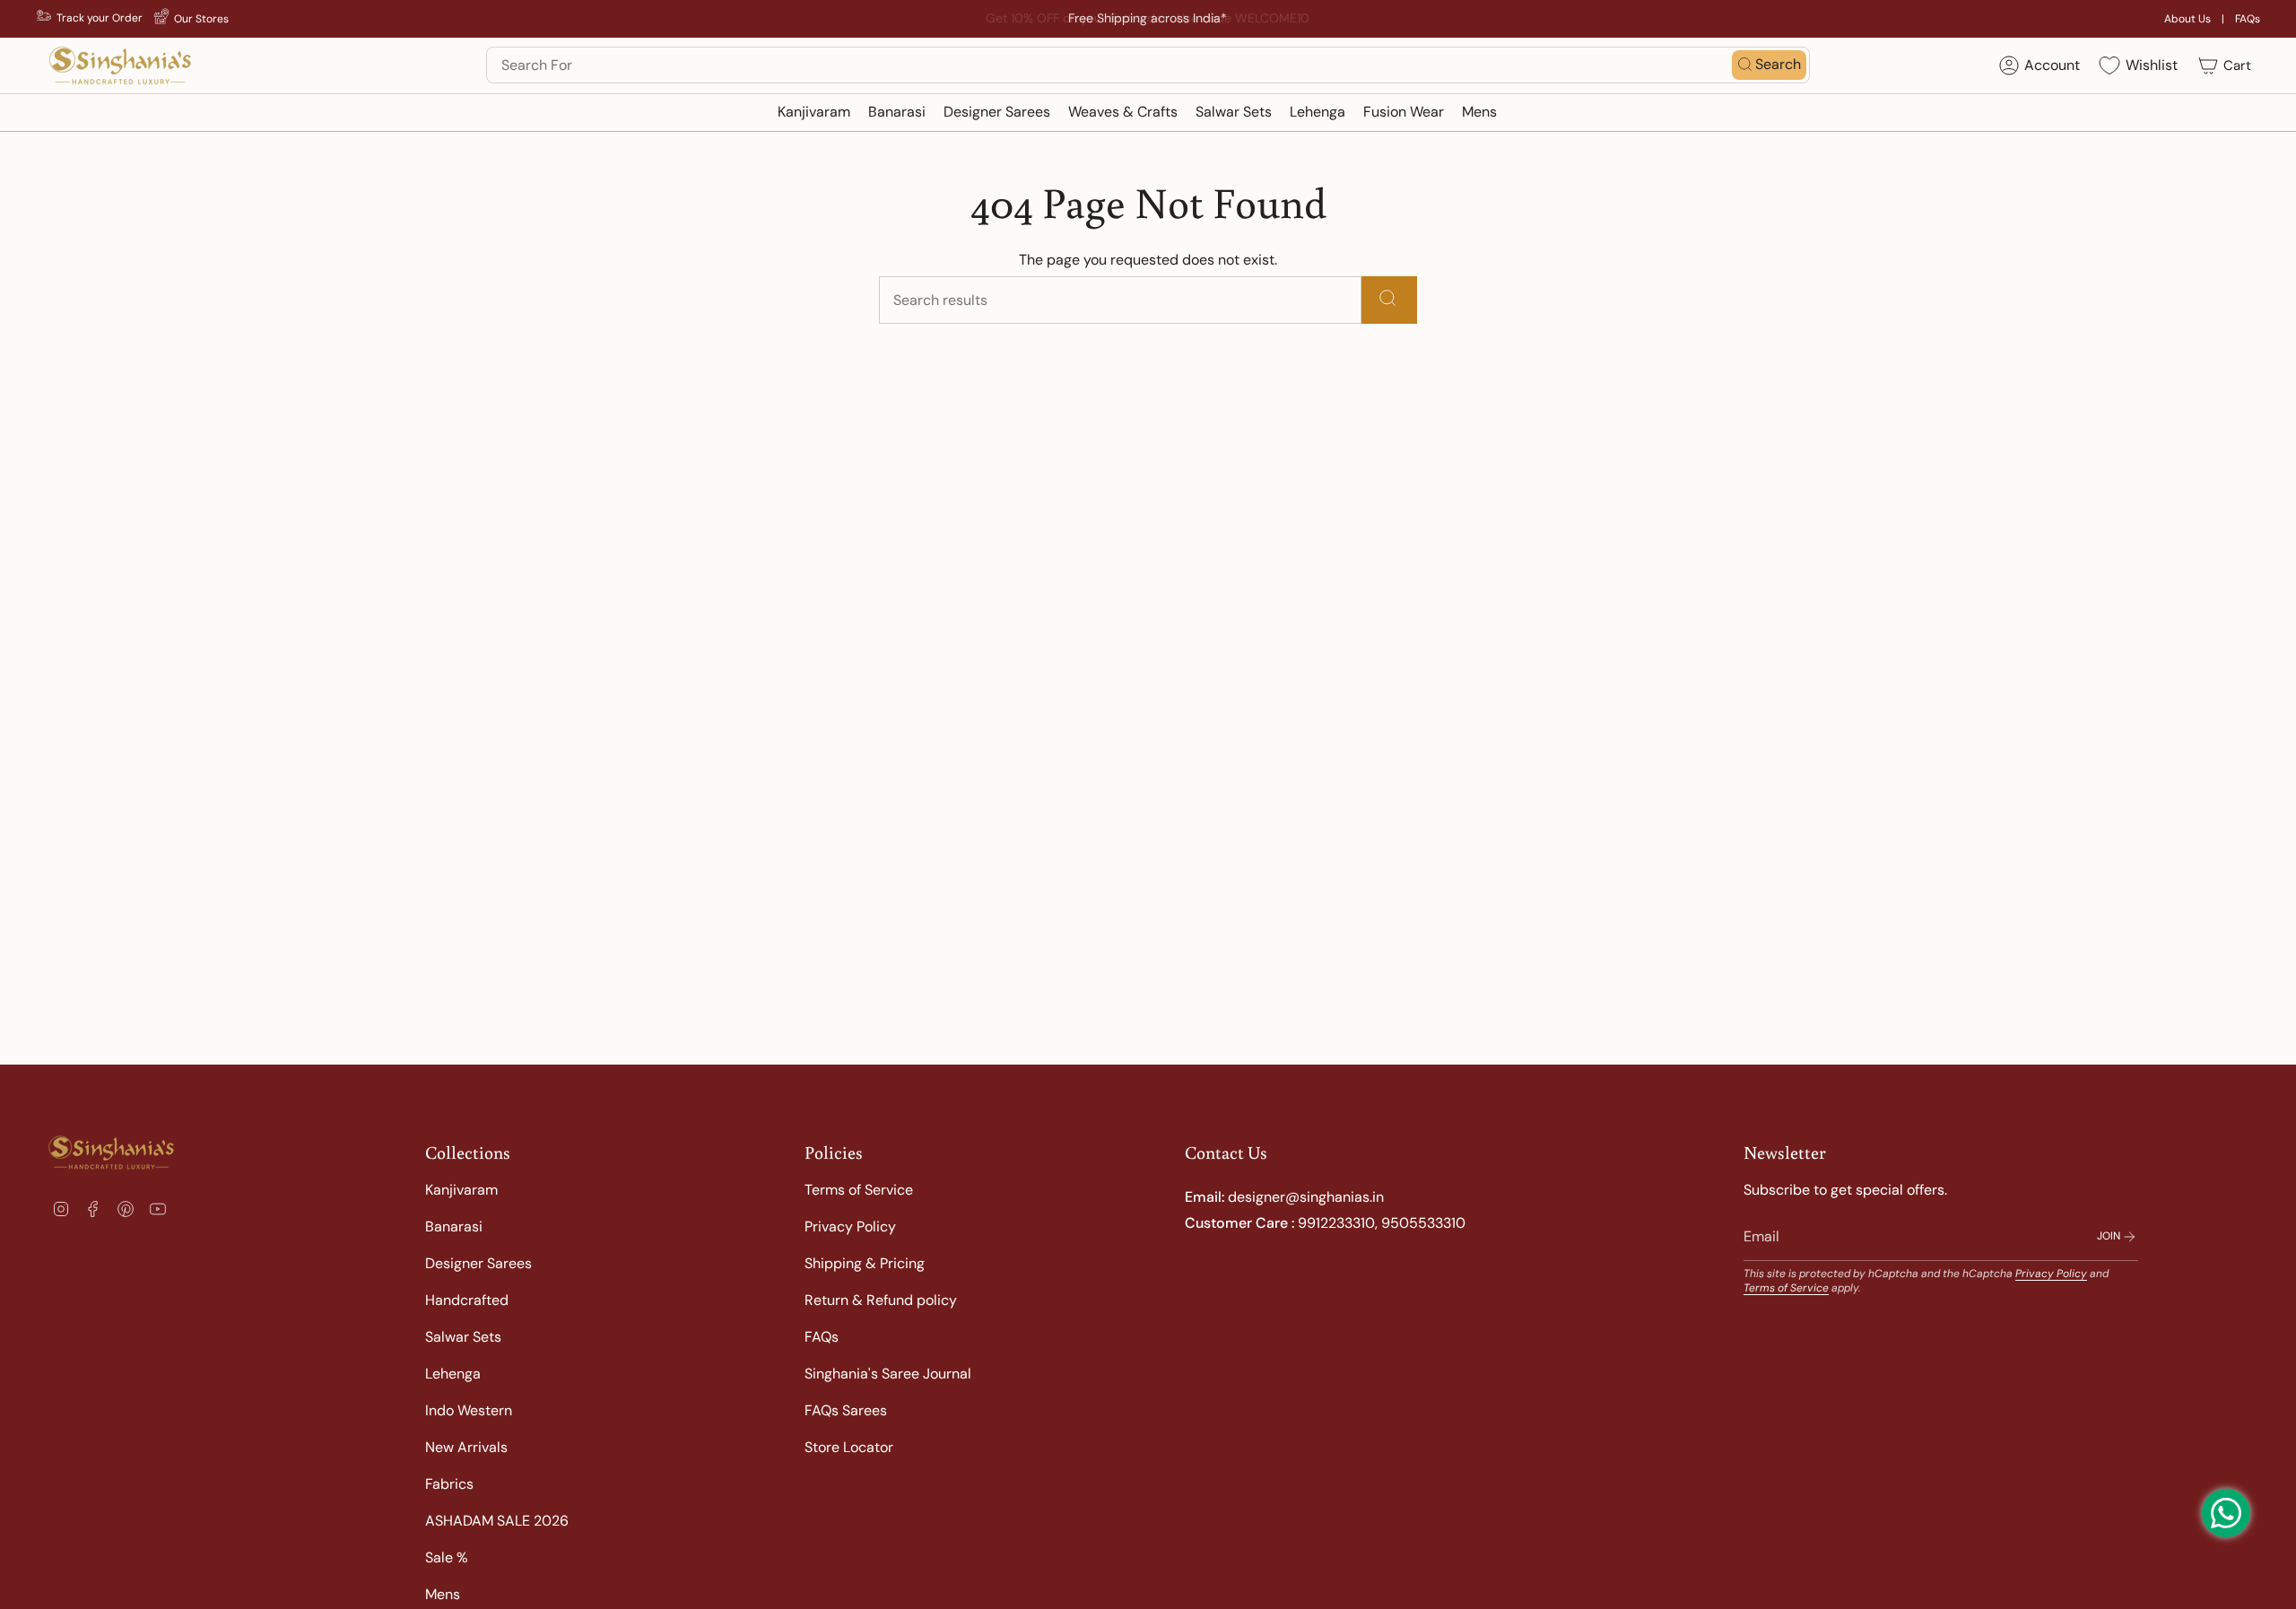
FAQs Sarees (846, 1410)
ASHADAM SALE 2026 (497, 1521)
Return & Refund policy (881, 1300)
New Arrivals (466, 1447)
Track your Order (100, 18)
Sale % (447, 1557)
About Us (2187, 19)
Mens (443, 1594)
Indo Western (469, 1410)
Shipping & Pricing (865, 1263)
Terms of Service (859, 1190)
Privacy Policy (850, 1226)
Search (1778, 64)
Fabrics (449, 1484)
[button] (814, 113)
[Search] (1389, 300)
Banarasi (454, 1226)
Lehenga (453, 1374)
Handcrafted (467, 1300)
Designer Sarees (478, 1263)
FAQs (2248, 19)
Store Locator (849, 1447)
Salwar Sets (463, 1337)
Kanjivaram (461, 1190)
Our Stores (201, 19)
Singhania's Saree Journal (888, 1374)
